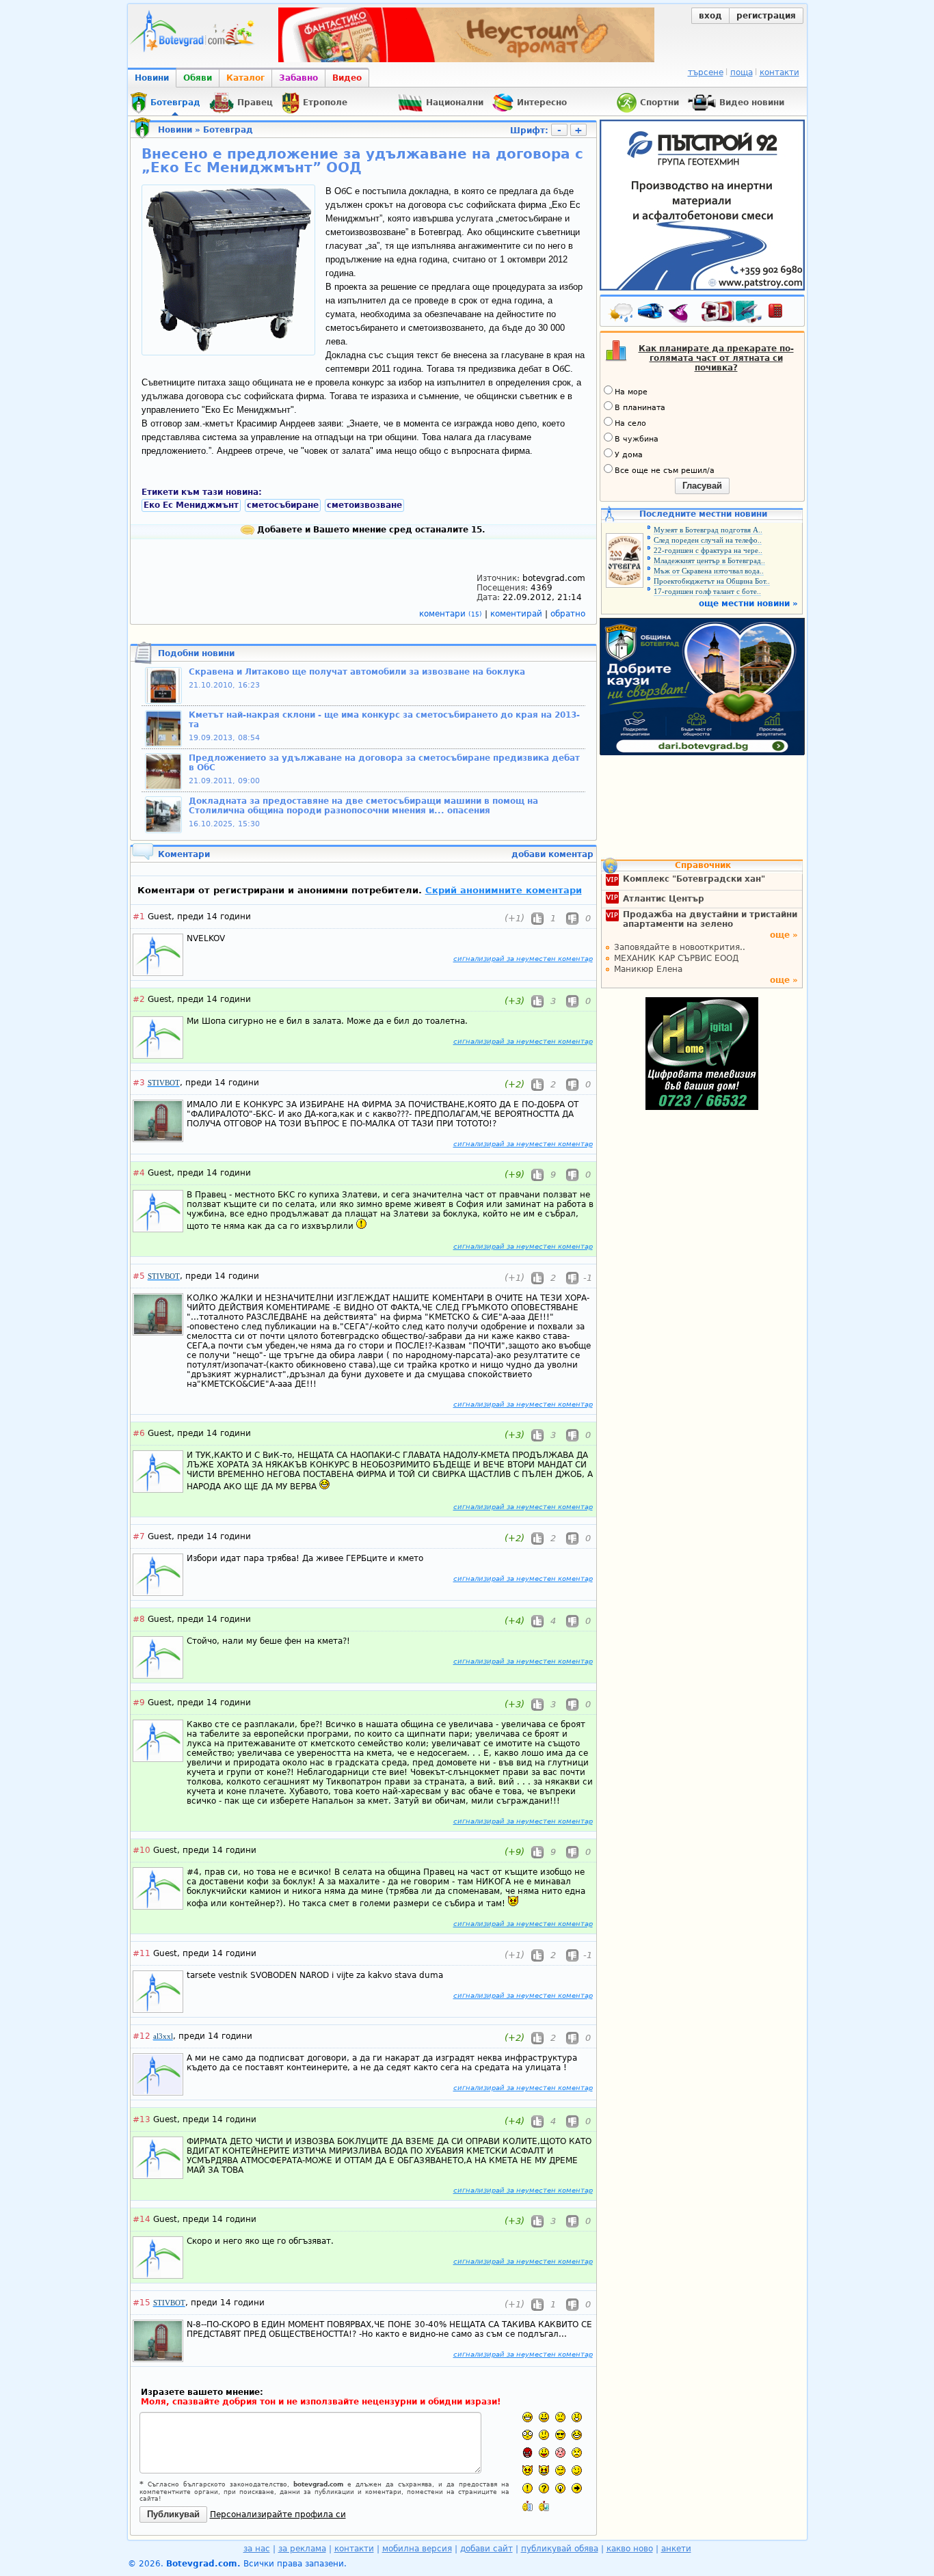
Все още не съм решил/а (665, 471)
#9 (139, 1703)
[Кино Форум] (732, 312)
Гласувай (702, 486)
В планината (640, 408)
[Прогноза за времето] (622, 314)
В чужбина (637, 439)
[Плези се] (544, 2453)
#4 (139, 1173)
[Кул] (560, 2435)
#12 (142, 2036)
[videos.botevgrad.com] (544, 2506)
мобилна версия (417, 2549)
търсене (706, 72)
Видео (347, 78)
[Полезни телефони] (782, 314)
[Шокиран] (528, 2435)
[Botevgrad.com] (528, 2506)
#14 (142, 2219)
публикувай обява (560, 2549)
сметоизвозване (364, 505)
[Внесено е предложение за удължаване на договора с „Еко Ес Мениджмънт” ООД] (228, 349)
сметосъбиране (283, 505)
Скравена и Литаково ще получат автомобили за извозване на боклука (357, 672)
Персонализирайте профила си (278, 2514)
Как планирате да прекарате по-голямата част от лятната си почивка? (716, 358)
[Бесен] (528, 2453)
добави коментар (552, 854)
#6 (139, 1433)
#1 (139, 917)
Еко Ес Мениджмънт (191, 505)
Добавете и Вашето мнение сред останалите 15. (370, 530)
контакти (779, 72)
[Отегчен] (560, 2453)
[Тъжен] (560, 2417)
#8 (139, 1619)
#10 (142, 1850)
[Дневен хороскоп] (682, 314)
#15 (142, 2303)
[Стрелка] (577, 2488)
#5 (139, 1276)
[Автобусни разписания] (652, 314)
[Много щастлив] (528, 2417)
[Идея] (560, 2488)
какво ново (630, 2549)
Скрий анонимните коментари (504, 890)
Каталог (245, 78)
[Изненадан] (577, 2417)
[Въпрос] (544, 2488)
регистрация (766, 16)
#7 (139, 1536)
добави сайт (486, 2549)
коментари (451, 614)
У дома (629, 455)
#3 (139, 1083)
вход (710, 16)
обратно (568, 614)
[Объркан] (544, 2435)
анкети (676, 2549)
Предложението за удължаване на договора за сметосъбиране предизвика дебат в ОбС (384, 763)
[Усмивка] (544, 2417)
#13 (142, 2119)
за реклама (302, 2549)
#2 (139, 999)
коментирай (518, 614)
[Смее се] (577, 2435)
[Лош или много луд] (528, 2470)
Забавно (298, 78)
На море (631, 392)
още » (784, 935)
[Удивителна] (528, 2488)
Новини (152, 78)
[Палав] (544, 2470)
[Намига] (577, 2470)
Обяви (198, 78)
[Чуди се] (560, 2470)
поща (742, 72)
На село (630, 423)
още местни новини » (748, 604)
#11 (142, 1953)
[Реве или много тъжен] (577, 2453)
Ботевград (228, 130)
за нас (257, 2549)
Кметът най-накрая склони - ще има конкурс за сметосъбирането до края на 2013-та (384, 720)
